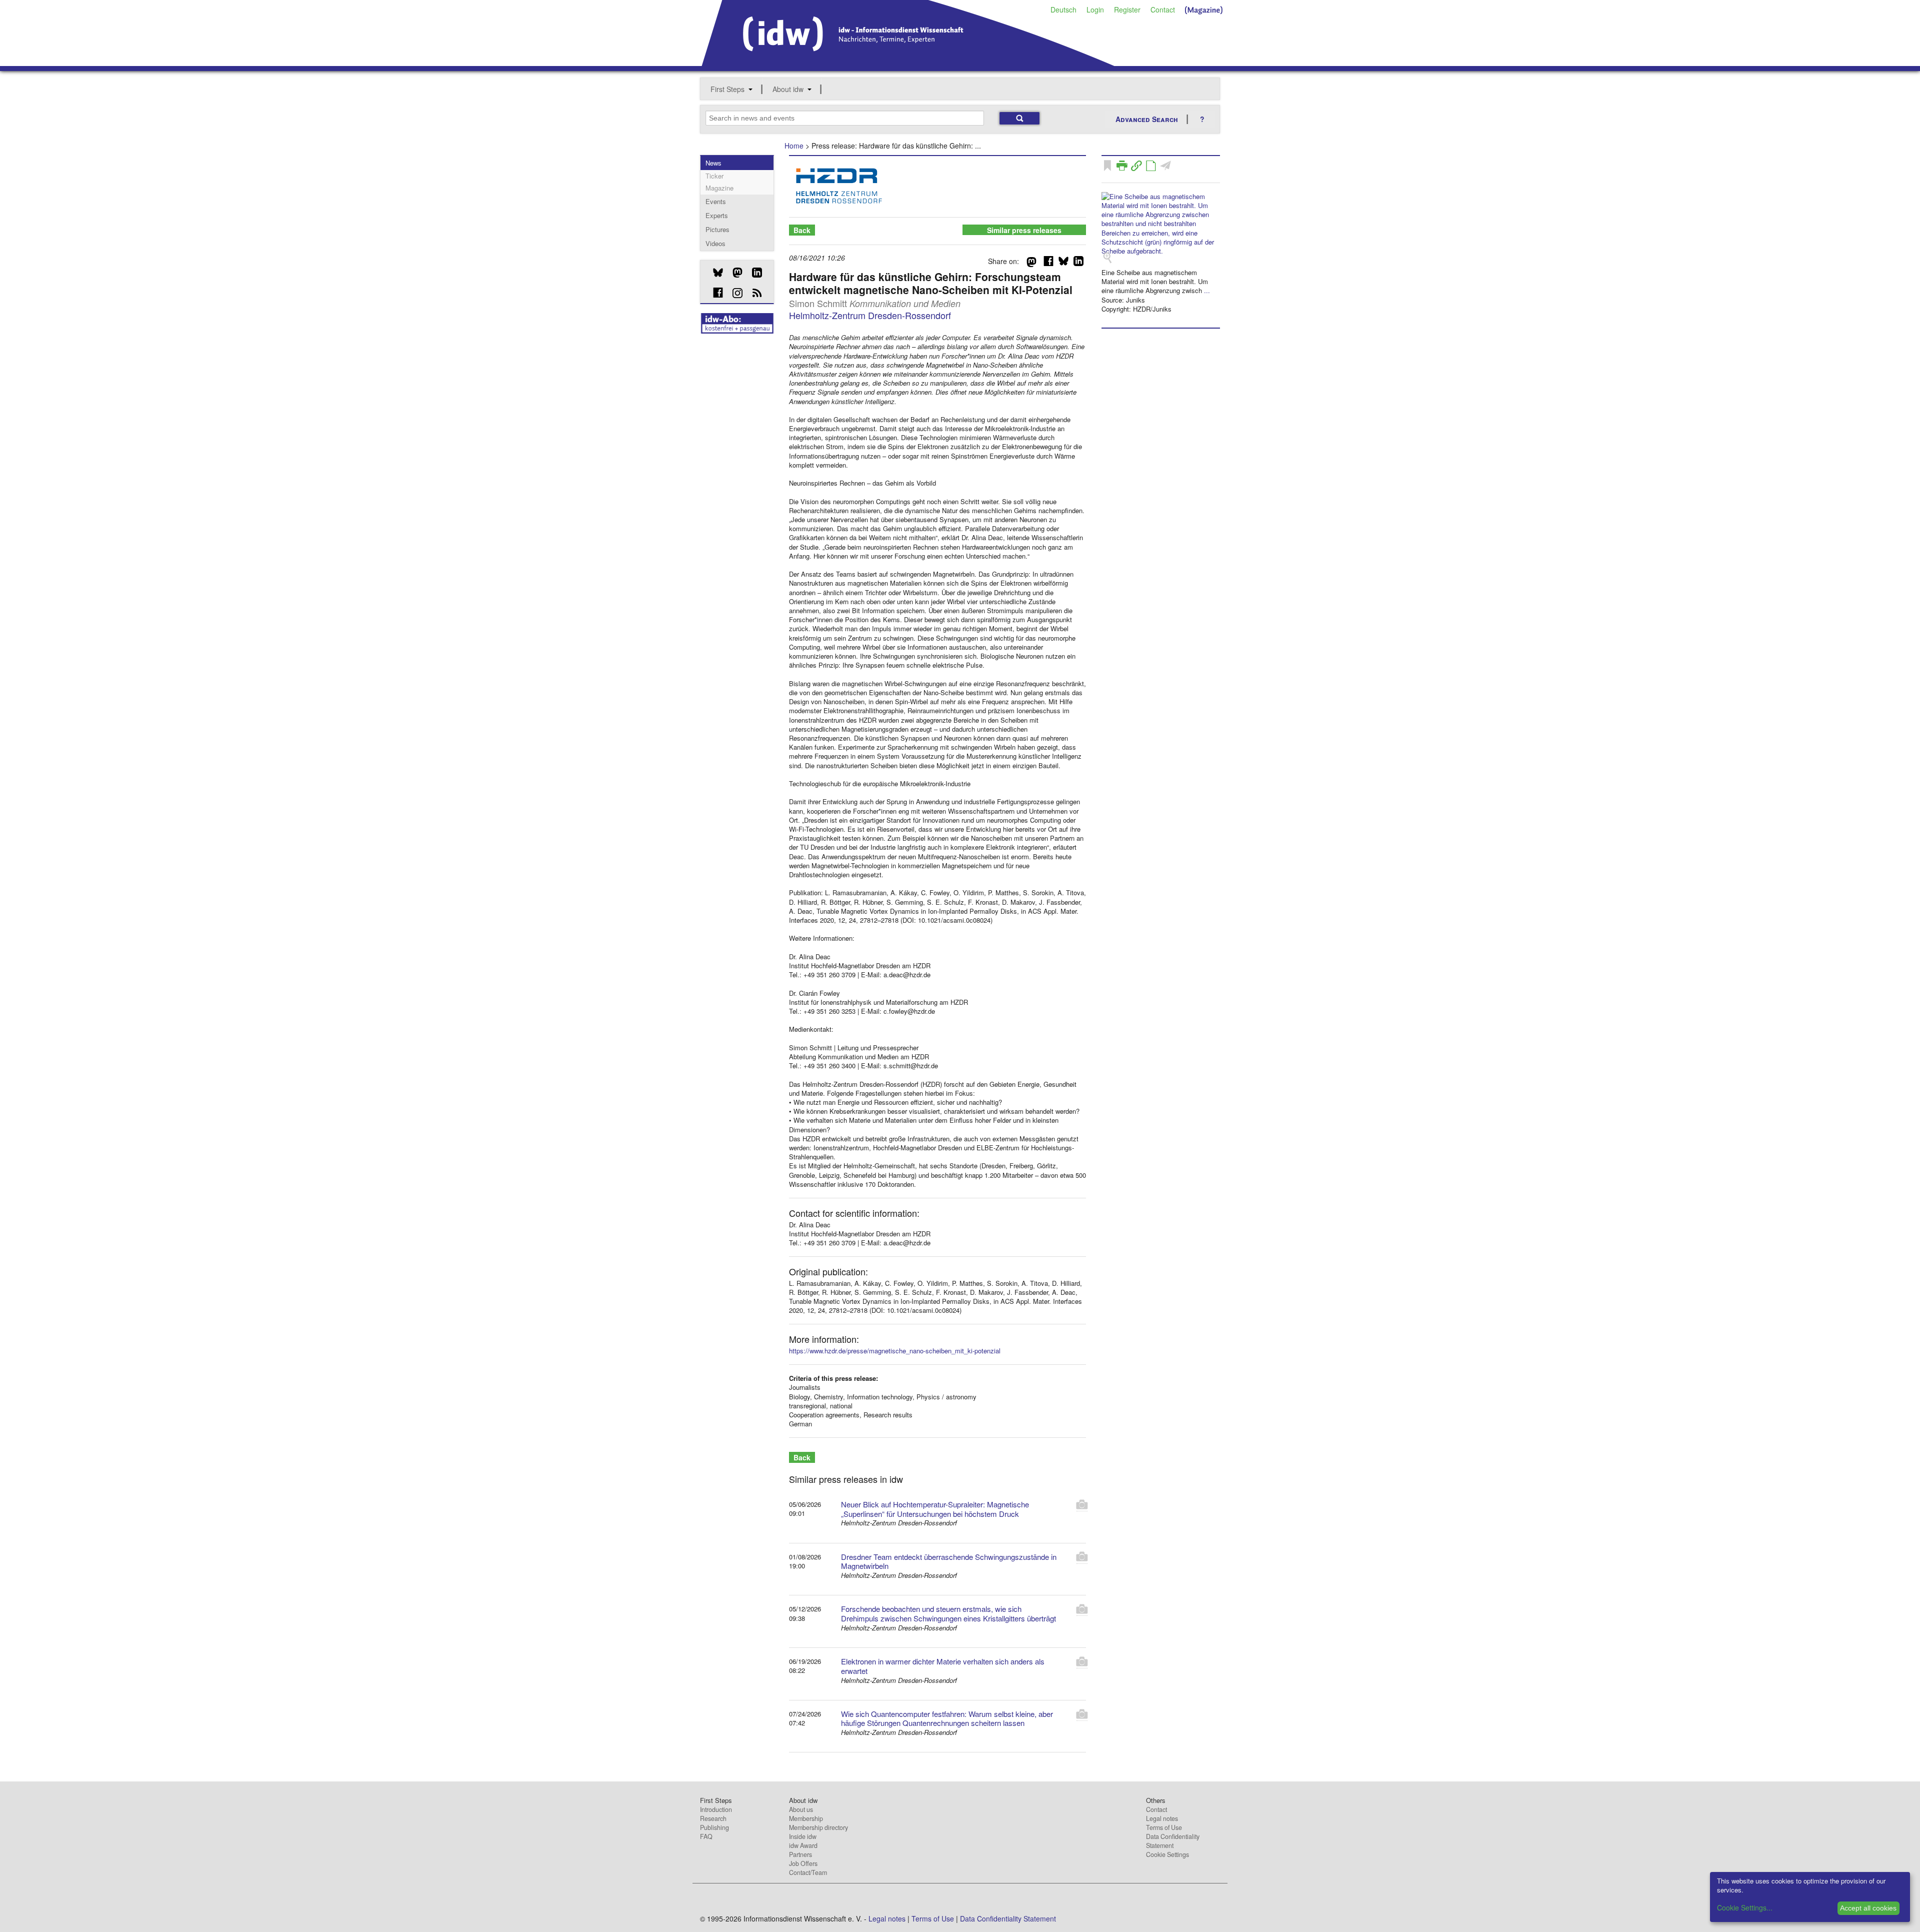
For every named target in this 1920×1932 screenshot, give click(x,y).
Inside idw (803, 1836)
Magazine (719, 188)
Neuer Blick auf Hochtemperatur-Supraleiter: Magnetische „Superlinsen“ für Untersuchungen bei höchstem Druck (935, 1509)
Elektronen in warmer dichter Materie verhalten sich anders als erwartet (943, 1666)
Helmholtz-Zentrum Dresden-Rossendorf (870, 315)
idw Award (803, 1845)
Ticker (714, 176)
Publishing (714, 1827)
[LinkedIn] (753, 273)
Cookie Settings (1167, 1854)
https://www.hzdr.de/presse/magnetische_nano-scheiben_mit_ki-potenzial (895, 1351)
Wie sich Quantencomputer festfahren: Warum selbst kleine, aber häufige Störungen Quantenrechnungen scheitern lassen (947, 1718)
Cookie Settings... (1745, 1907)
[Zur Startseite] (908, 63)
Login (1095, 10)
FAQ (706, 1836)
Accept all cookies (1868, 1908)
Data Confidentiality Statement (1173, 1841)
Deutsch (1063, 10)
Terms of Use (1164, 1827)
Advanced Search (1147, 119)
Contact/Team (808, 1872)
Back (802, 230)
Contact (1163, 10)
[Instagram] (734, 293)
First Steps (727, 89)
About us (801, 1809)
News (713, 163)
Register (1127, 10)
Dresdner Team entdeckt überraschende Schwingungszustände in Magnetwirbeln (949, 1561)
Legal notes (1162, 1818)
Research (713, 1818)
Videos (715, 243)
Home (794, 146)
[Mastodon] (734, 273)
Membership (806, 1818)
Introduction (716, 1809)
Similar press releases (1024, 230)
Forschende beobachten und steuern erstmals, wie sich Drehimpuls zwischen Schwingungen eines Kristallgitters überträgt (948, 1613)
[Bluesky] (714, 273)
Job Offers (803, 1863)
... (1207, 290)
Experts (717, 215)
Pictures (717, 229)
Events (716, 201)
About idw (788, 89)
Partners (800, 1854)
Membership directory (818, 1827)
